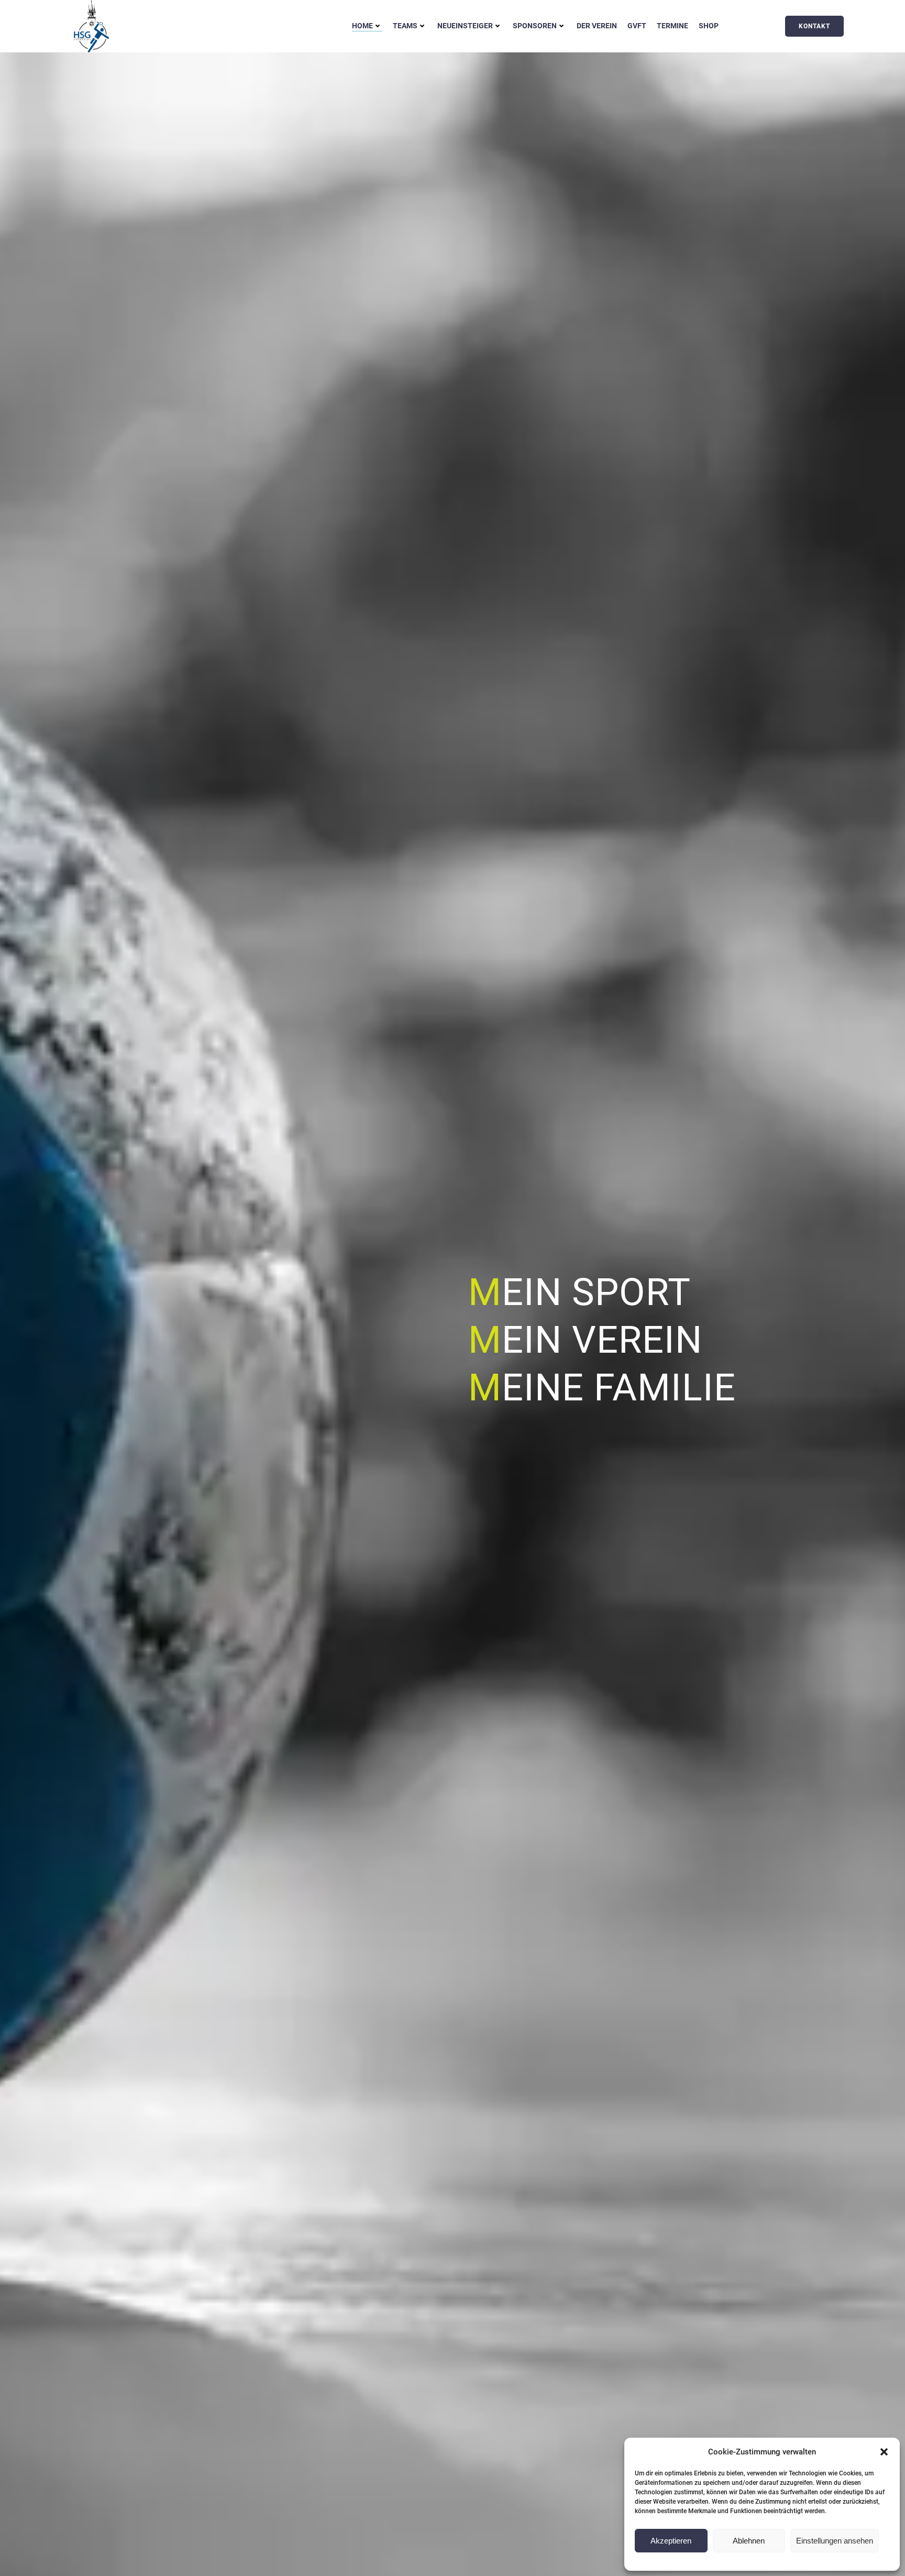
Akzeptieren (671, 2541)
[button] (884, 2452)
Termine (672, 26)
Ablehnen (749, 2541)
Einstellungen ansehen (835, 2541)
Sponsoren (535, 26)
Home (362, 26)
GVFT (637, 26)
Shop (709, 26)
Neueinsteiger (465, 26)
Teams (405, 26)
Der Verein (597, 26)
